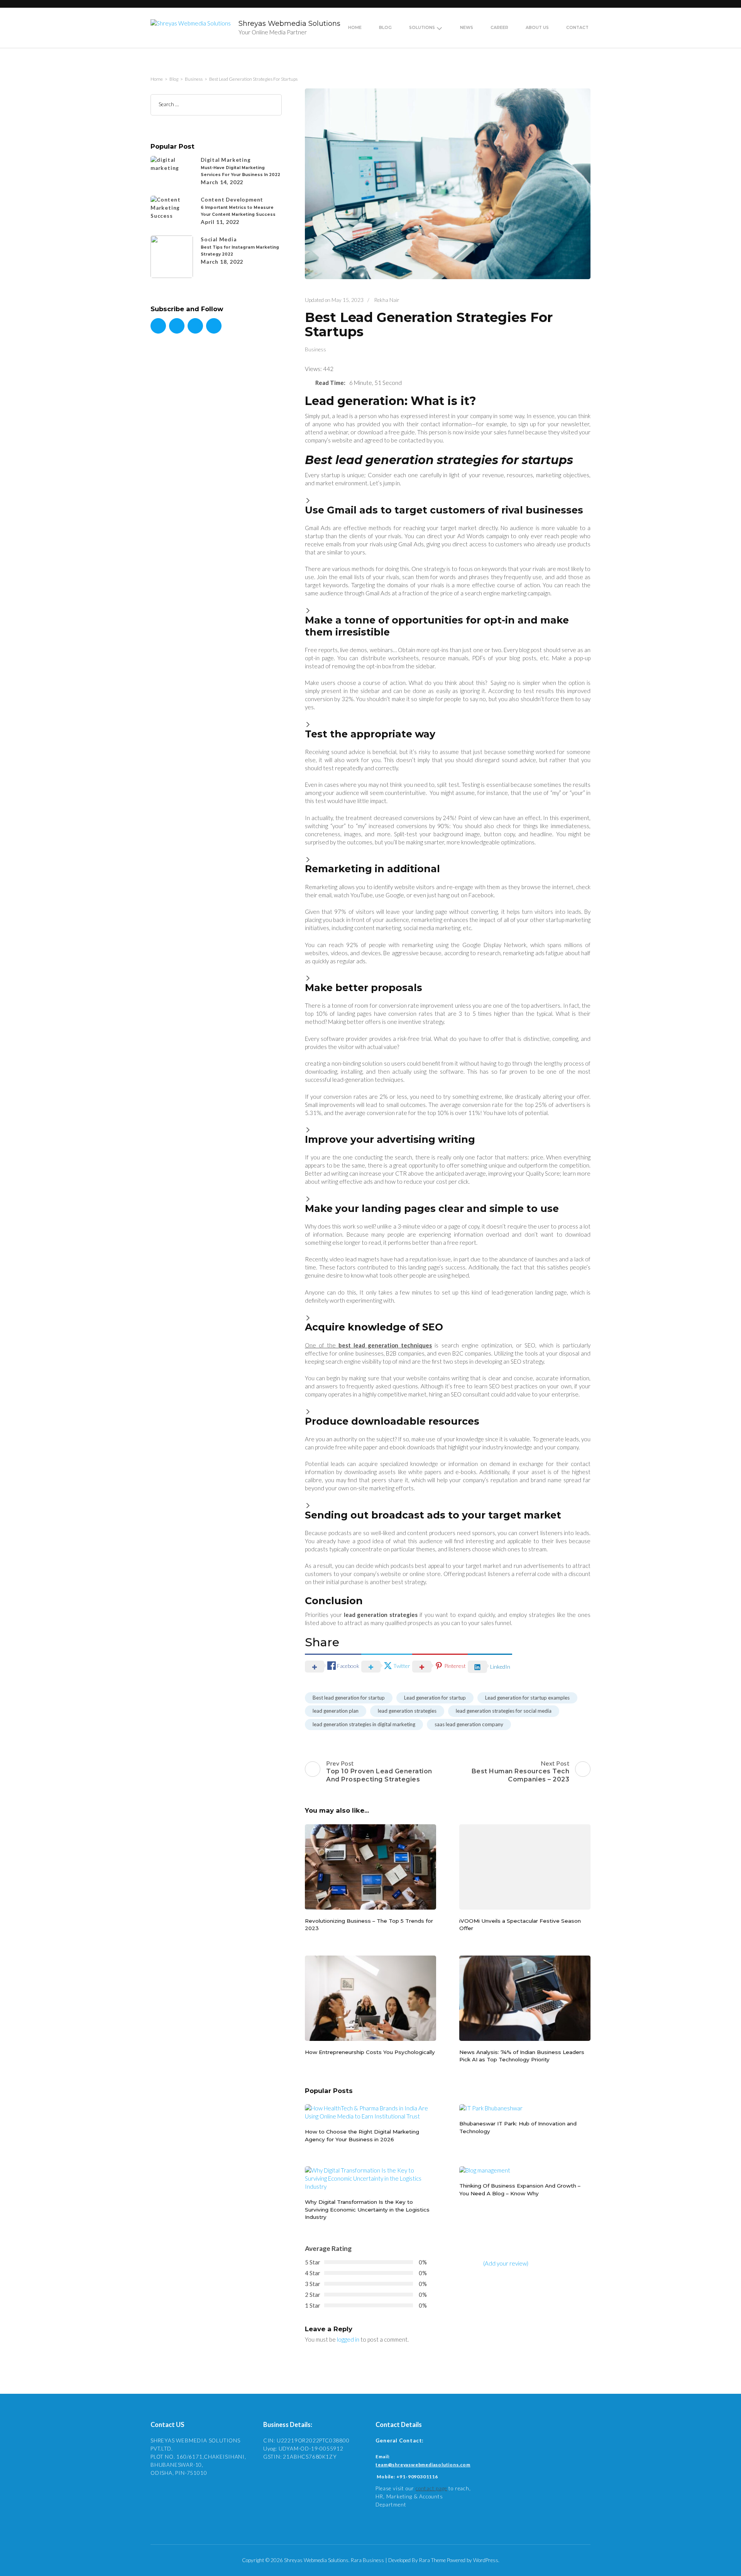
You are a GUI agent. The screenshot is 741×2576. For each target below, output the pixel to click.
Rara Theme (432, 2560)
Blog (385, 28)
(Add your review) (506, 2263)
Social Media (219, 239)
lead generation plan (336, 1711)
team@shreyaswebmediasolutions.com (423, 2465)
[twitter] (177, 326)
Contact (577, 28)
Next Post (521, 1771)
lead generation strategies (407, 1711)
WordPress (486, 2560)
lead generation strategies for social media (504, 1711)
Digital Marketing (226, 160)
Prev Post (379, 1771)
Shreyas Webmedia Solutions (289, 24)
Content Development (232, 200)
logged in (348, 2339)
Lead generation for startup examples (527, 1698)
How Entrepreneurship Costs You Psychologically (370, 2052)
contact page (431, 2488)
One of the (368, 1345)
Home (355, 28)
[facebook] (158, 326)
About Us (537, 28)
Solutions (422, 28)
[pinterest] (214, 326)
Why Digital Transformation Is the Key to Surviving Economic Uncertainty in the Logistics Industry (367, 2209)
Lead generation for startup (435, 1698)
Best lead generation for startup (349, 1698)
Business (316, 349)
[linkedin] (195, 326)
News (467, 28)
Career (499, 28)
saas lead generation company (469, 1724)
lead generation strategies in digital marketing (364, 1724)
